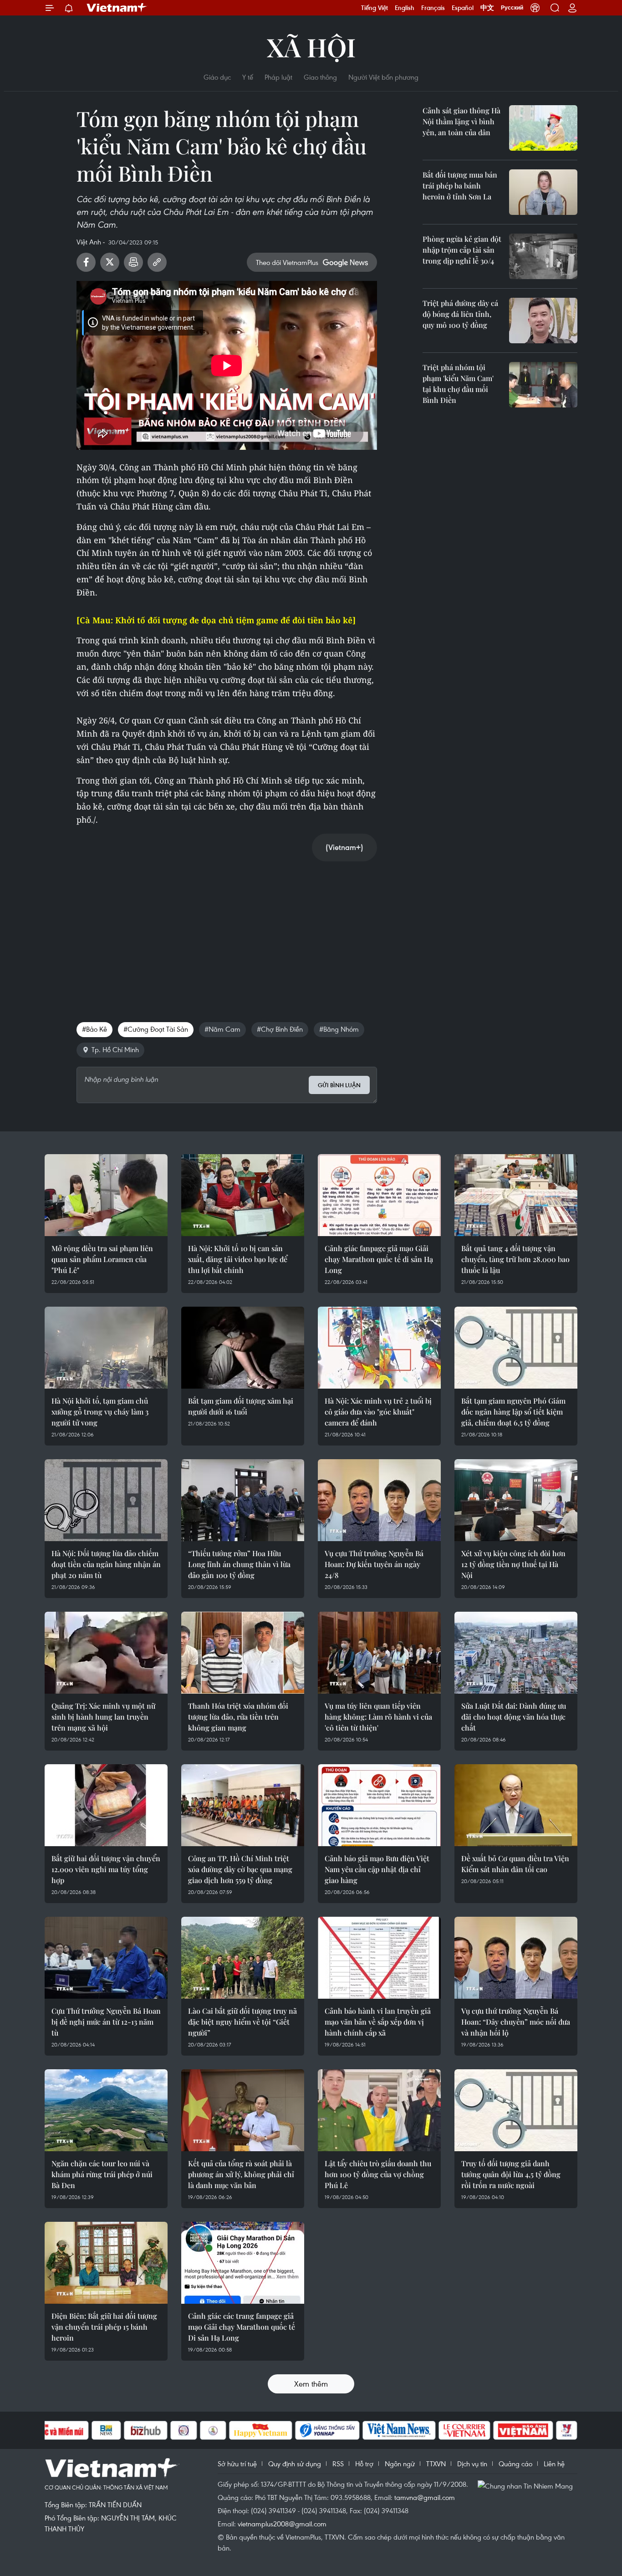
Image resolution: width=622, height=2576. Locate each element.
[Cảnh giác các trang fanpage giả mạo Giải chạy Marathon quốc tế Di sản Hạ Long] (243, 2263)
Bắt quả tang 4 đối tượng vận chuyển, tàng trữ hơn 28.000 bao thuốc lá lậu (515, 1259)
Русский (512, 8)
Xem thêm (311, 2384)
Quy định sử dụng (295, 2464)
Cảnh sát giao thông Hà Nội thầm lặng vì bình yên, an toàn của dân (461, 121)
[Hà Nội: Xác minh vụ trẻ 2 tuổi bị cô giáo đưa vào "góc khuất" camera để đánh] (379, 1348)
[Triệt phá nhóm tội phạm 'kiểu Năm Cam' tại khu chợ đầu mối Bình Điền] (543, 385)
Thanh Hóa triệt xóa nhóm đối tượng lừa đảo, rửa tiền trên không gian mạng (238, 1717)
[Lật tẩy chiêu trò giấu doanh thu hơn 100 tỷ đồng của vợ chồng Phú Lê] (379, 2110)
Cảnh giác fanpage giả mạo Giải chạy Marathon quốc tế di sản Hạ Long (379, 1259)
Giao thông (320, 77)
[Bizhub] (146, 2430)
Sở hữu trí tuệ (237, 2464)
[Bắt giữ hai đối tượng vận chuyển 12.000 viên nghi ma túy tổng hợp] (106, 1805)
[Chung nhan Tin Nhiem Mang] (527, 2485)
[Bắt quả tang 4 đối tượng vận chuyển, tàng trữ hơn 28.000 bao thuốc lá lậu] (516, 1195)
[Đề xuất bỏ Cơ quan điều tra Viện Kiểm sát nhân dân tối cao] (516, 1805)
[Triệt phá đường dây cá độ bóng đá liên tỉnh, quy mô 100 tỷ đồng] (543, 321)
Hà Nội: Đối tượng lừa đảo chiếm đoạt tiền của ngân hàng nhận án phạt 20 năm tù (106, 1564)
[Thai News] (213, 2430)
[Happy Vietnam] (261, 2430)
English (405, 8)
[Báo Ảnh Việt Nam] (523, 2430)
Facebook (86, 262)
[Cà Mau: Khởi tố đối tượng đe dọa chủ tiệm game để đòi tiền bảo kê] (216, 620)
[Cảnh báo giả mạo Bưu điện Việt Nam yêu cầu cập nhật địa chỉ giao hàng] (379, 1805)
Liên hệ (554, 2464)
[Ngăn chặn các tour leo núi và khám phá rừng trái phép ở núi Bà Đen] (106, 2110)
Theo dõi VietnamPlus (287, 262)
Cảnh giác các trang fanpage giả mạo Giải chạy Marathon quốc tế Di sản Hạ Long (242, 2327)
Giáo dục (217, 77)
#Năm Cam (222, 1029)
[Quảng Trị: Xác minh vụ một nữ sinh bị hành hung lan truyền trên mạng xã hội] (106, 1653)
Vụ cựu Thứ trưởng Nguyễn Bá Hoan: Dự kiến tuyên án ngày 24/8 (374, 1564)
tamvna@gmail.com (425, 2497)
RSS (338, 2464)
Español (463, 8)
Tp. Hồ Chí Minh (115, 1049)
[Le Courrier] (464, 2430)
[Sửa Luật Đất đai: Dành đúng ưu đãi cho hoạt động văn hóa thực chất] (516, 1653)
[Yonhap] (327, 2430)
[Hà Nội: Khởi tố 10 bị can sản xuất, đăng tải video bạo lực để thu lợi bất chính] (243, 1195)
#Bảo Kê (94, 1029)
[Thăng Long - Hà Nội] (535, 8)
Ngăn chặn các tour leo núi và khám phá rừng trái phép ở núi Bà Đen (102, 2174)
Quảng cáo (515, 2464)
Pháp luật (278, 77)
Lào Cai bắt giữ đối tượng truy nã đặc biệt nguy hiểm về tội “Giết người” (242, 2022)
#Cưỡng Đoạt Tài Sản (156, 1029)
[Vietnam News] (399, 2430)
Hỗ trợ (364, 2464)
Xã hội (311, 47)
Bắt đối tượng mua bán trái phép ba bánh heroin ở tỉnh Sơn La (460, 186)
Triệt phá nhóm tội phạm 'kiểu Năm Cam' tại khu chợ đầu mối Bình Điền (458, 384)
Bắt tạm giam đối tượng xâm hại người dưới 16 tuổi (241, 1406)
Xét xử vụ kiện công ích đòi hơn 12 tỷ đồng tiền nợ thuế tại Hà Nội (513, 1564)
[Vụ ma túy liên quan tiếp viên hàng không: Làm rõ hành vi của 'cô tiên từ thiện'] (379, 1653)
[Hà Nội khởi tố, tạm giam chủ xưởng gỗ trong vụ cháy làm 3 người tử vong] (106, 1348)
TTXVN (436, 2464)
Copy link (157, 262)
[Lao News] (184, 2430)
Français (433, 8)
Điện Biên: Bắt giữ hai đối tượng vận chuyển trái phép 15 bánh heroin (104, 2327)
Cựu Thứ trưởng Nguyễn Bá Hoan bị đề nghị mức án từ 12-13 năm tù (106, 2022)
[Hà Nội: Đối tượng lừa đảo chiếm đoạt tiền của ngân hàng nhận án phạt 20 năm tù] (106, 1500)
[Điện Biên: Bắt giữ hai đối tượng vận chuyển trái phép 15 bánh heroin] (106, 2263)
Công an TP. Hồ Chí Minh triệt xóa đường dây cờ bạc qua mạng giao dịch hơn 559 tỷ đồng (240, 1869)
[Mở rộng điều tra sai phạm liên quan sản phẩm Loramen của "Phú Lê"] (106, 1195)
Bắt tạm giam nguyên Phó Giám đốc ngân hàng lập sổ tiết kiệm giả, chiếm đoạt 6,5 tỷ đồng (513, 1412)
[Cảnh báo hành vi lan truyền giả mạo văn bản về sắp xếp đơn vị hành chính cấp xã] (379, 1958)
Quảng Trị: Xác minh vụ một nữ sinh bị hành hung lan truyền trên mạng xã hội (103, 1717)
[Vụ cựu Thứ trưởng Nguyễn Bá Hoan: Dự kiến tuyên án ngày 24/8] (379, 1500)
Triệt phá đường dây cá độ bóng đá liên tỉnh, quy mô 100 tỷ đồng (460, 314)
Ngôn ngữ (400, 2464)
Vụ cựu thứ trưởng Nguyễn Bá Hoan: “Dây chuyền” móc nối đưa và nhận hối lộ (516, 2022)
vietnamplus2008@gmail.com (282, 2524)
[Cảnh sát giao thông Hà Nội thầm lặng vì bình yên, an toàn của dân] (543, 128)
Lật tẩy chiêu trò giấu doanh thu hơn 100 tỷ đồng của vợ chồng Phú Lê (378, 2174)
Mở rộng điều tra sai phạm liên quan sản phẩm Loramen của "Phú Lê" (102, 1259)
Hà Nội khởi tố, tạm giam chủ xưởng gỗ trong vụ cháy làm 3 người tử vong (100, 1412)
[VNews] (567, 2430)
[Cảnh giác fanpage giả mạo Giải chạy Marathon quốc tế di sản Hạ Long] (379, 1195)
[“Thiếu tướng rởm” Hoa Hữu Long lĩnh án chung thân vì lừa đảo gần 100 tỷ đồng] (243, 1500)
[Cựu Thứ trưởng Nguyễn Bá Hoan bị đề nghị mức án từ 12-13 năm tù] (106, 1958)
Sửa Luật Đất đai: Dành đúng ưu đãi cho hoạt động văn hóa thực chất (514, 1717)
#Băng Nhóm (339, 1029)
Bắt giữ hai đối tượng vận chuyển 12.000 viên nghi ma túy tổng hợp (106, 1869)
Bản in (133, 262)
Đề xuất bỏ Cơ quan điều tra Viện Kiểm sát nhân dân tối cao (515, 1864)
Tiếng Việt (375, 8)
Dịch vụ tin (472, 2464)
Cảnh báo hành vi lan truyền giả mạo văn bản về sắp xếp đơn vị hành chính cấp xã (378, 2022)
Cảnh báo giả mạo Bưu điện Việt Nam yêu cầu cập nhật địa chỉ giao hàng (377, 1869)
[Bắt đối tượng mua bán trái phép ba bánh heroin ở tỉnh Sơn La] (543, 192)
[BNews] (106, 2430)
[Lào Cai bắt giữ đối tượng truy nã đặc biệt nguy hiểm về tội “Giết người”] (243, 1958)
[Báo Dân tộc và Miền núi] (56, 2430)
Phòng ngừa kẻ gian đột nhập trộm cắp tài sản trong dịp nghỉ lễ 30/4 (462, 250)
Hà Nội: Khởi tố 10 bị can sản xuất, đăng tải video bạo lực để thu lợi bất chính (238, 1259)
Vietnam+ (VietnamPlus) (117, 8)
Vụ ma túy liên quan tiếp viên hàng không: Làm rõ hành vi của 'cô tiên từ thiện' (378, 1717)
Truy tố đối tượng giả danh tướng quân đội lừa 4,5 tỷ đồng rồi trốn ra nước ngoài (511, 2174)
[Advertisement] (227, 932)
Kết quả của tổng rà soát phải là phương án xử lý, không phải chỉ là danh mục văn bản (241, 2174)
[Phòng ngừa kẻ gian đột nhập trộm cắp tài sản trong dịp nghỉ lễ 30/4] (543, 256)
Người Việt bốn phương (383, 77)
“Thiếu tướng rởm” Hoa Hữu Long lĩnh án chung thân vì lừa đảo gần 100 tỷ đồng (239, 1564)
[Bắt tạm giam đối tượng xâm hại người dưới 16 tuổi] (243, 1348)
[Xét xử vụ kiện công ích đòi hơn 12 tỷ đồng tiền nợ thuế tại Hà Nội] (516, 1500)
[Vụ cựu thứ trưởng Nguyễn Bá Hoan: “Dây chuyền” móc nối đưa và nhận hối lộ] (516, 1958)
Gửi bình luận (339, 1085)
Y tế (248, 77)
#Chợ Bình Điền (280, 1029)
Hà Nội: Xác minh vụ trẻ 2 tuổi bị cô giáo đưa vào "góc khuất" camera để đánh (378, 1412)
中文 (487, 8)
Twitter (110, 262)
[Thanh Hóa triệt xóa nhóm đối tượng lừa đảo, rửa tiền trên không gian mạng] (243, 1653)
